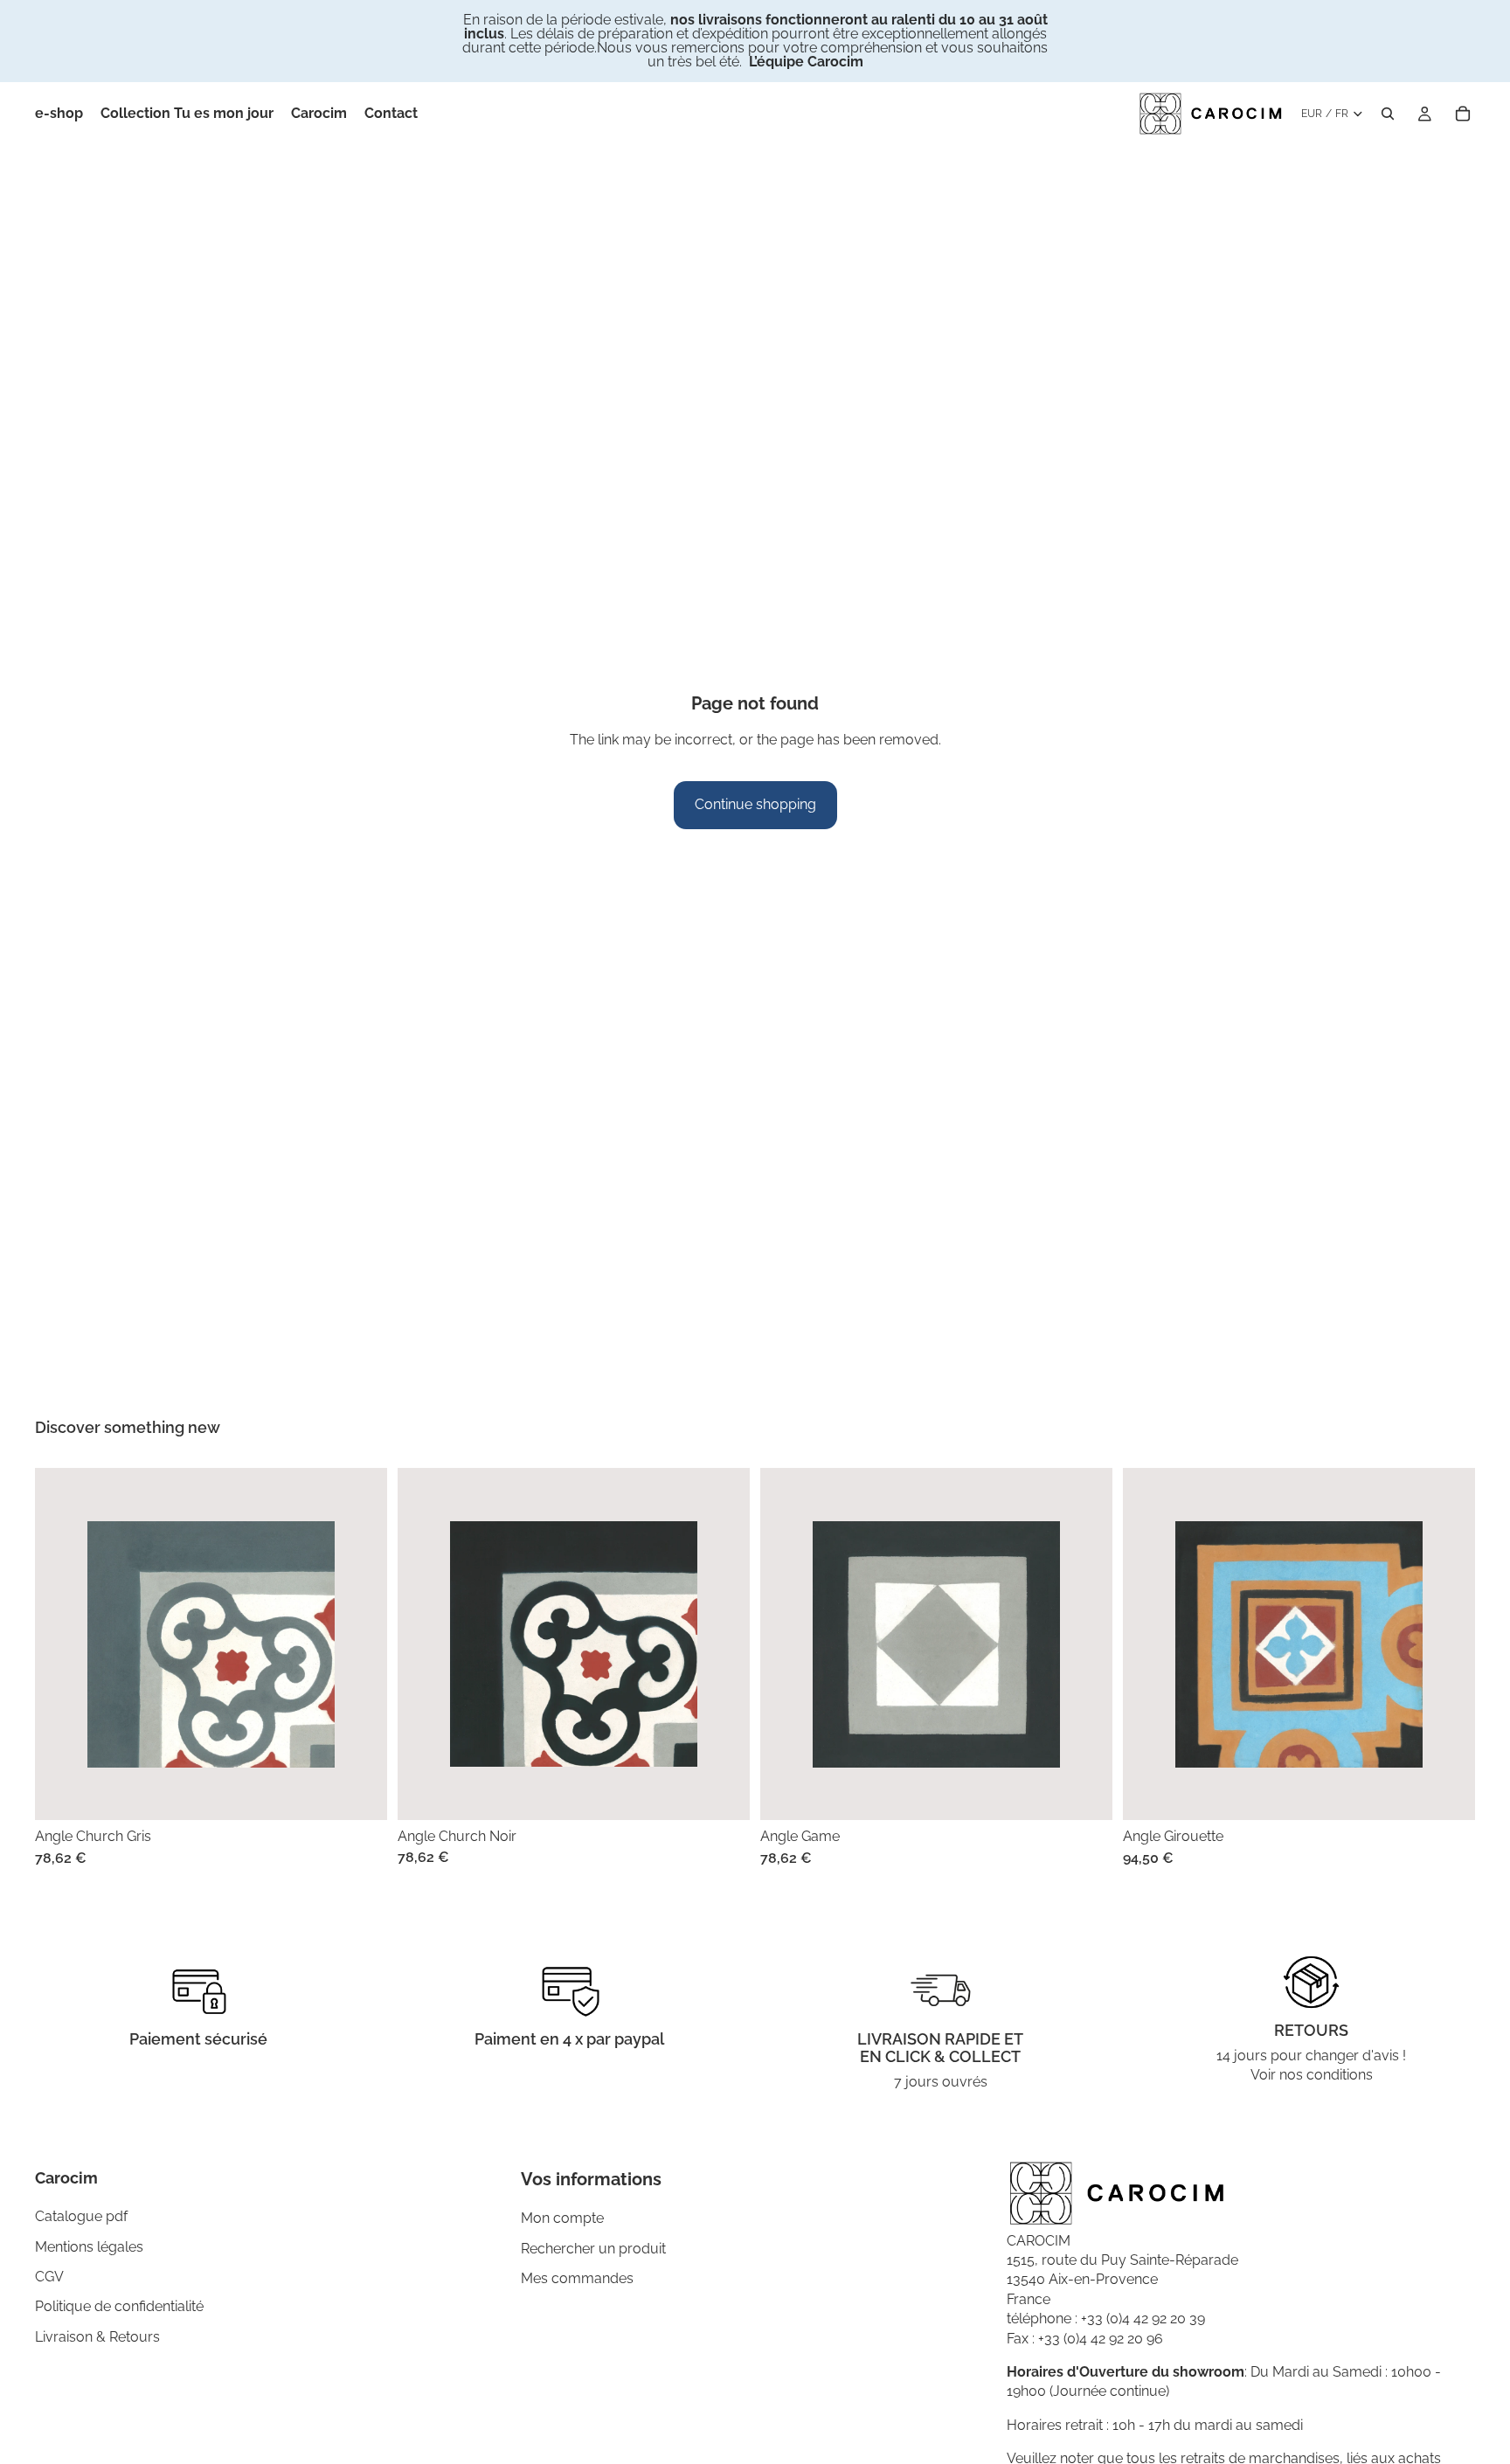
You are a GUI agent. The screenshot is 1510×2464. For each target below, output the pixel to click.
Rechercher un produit (593, 2249)
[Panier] (1463, 114)
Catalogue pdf (81, 2216)
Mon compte (562, 2218)
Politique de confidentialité (119, 2306)
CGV (49, 2277)
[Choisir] (360, 1793)
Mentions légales (89, 2247)
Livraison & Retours (97, 2337)
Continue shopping (755, 804)
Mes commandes (577, 2278)
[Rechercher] (1388, 114)
